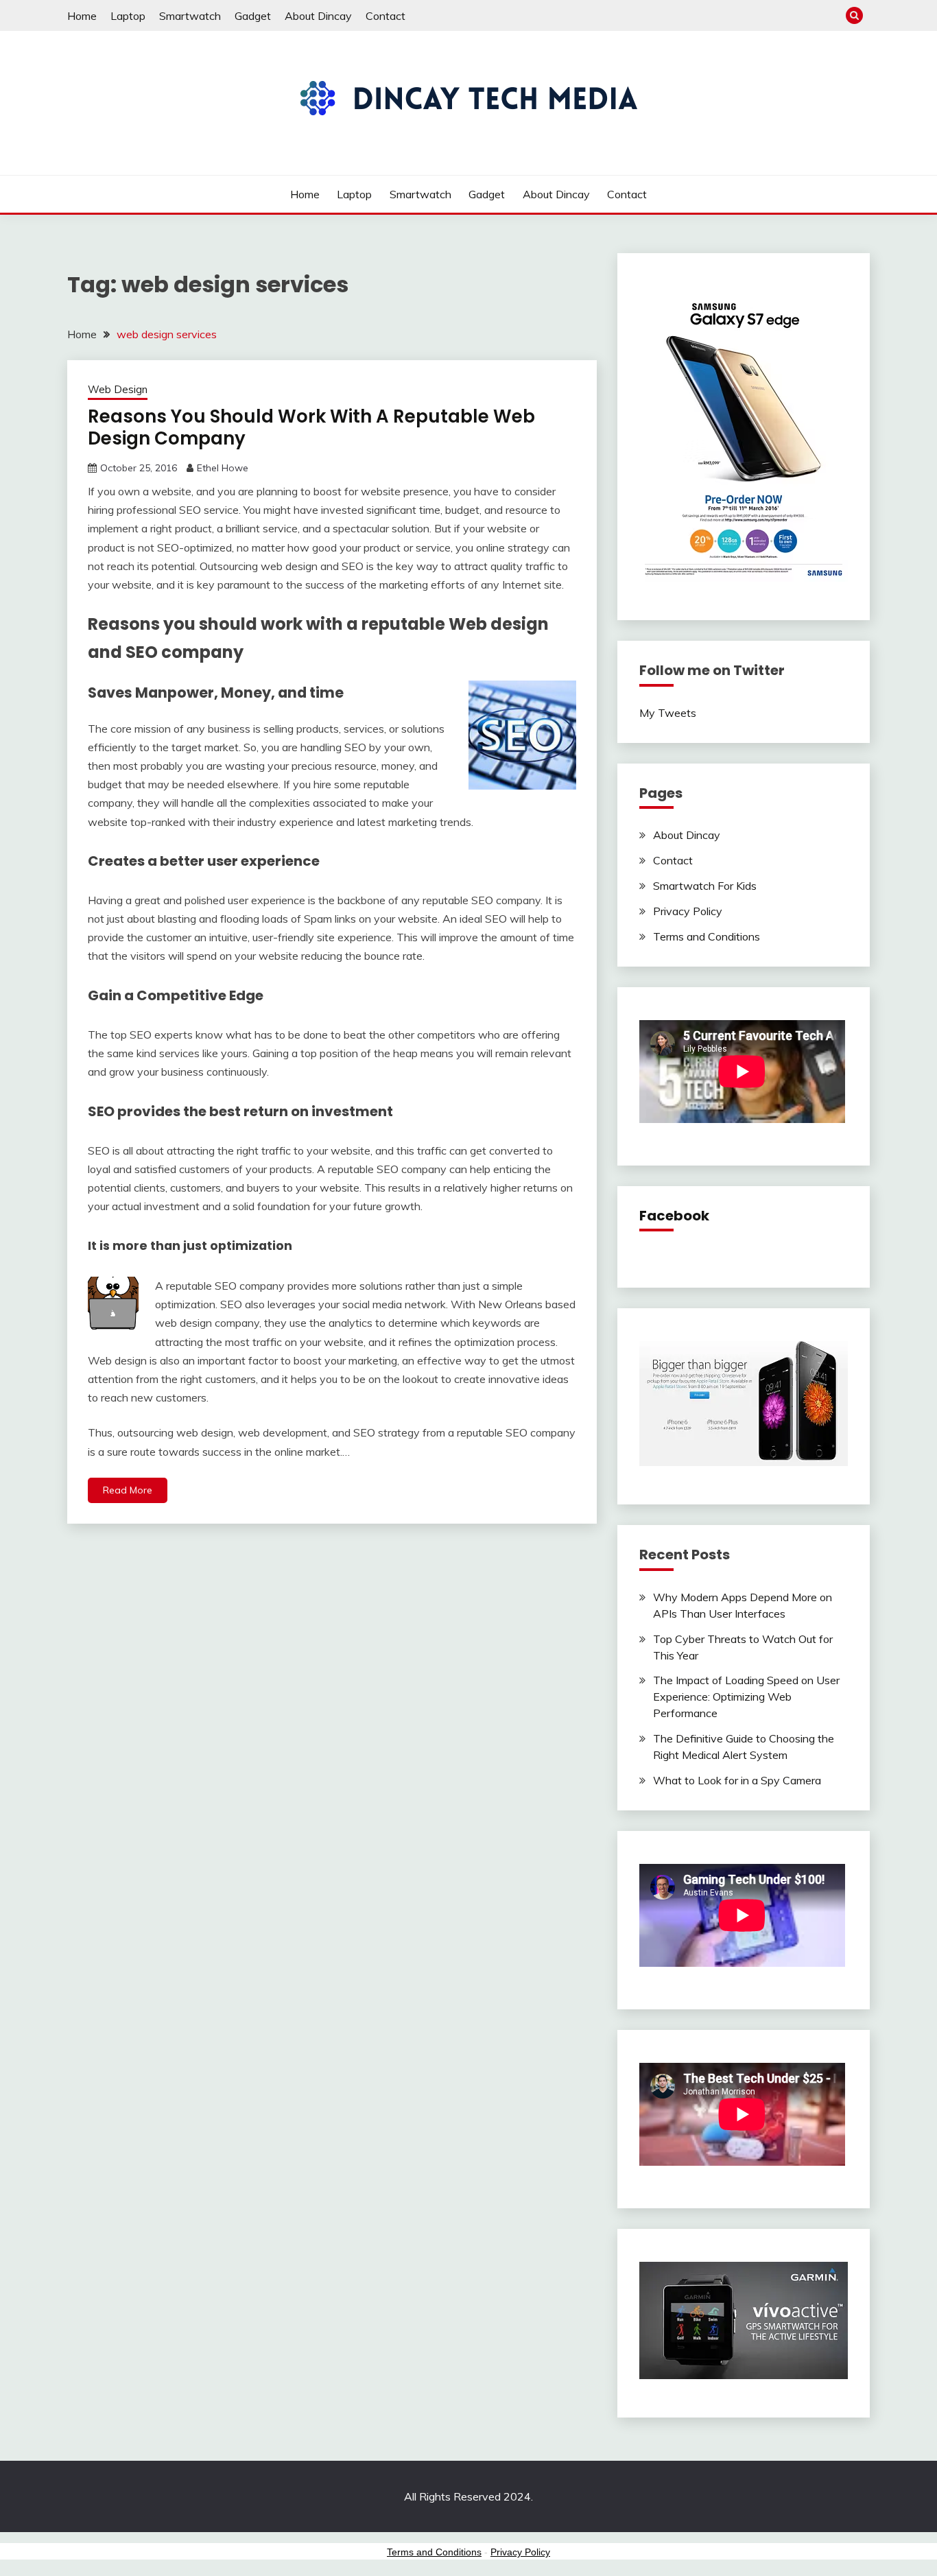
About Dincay (318, 16)
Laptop (128, 16)
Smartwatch (190, 16)
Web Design (118, 389)
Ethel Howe (223, 468)
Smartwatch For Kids (705, 886)
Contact (386, 16)
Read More (128, 1490)
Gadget (253, 16)
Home (82, 16)
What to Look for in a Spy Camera (737, 1780)
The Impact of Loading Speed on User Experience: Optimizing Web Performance (746, 1697)
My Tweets (668, 713)
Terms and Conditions (707, 936)
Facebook (674, 1216)
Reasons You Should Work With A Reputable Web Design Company (311, 428)
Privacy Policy (688, 911)
